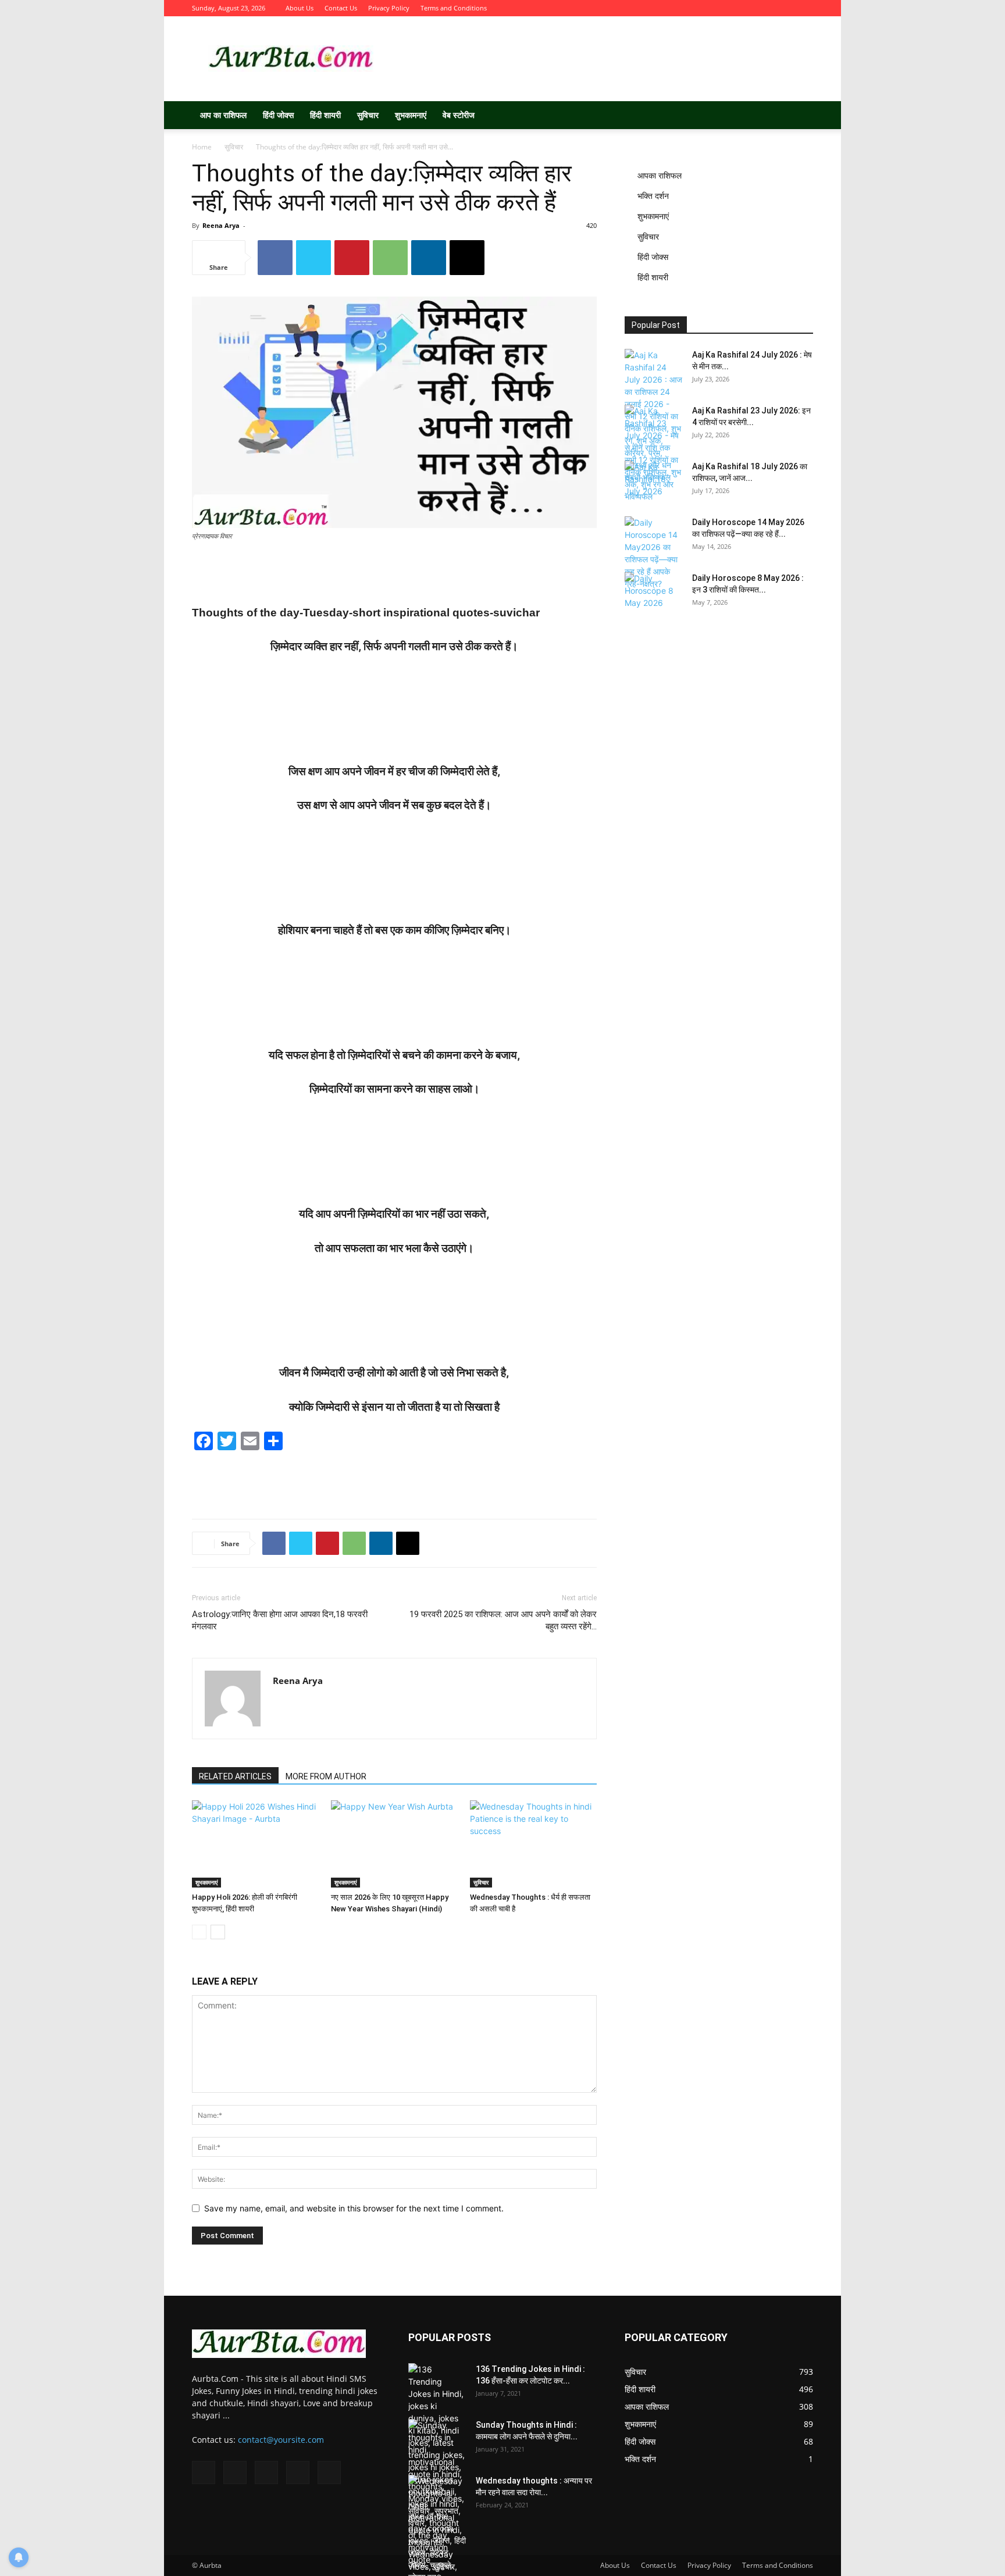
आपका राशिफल (660, 175)
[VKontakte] (785, 8)
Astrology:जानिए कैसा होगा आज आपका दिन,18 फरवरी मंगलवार (280, 1620)
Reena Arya (221, 225)
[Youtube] (804, 8)
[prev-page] (199, 1932)
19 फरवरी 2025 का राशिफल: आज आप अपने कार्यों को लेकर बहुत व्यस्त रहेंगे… (503, 1620)
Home (202, 147)
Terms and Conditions (454, 8)
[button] (799, 116)
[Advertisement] (601, 59)
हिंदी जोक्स (278, 115)
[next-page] (218, 1932)
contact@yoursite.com (281, 2440)
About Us (300, 8)
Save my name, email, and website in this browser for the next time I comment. (354, 2208)
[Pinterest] (352, 258)
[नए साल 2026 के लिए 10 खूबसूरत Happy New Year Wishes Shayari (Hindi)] (394, 1844)
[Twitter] (747, 8)
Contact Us (341, 8)
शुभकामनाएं (411, 115)
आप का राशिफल (223, 115)
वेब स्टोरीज (459, 115)
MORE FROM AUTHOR (326, 1776)
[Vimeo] (766, 8)
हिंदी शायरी (325, 115)
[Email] (467, 258)
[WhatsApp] (390, 258)
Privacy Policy (389, 8)
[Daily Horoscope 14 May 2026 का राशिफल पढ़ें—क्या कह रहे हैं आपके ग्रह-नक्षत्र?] (654, 553)
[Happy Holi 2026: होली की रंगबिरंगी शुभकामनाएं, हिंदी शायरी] (255, 1844)
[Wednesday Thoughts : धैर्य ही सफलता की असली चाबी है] (533, 1844)
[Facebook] (728, 8)
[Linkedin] (429, 258)
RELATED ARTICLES (235, 1776)
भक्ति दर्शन (653, 196)
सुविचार (368, 115)
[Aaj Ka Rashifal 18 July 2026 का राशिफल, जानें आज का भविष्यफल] (654, 481)
